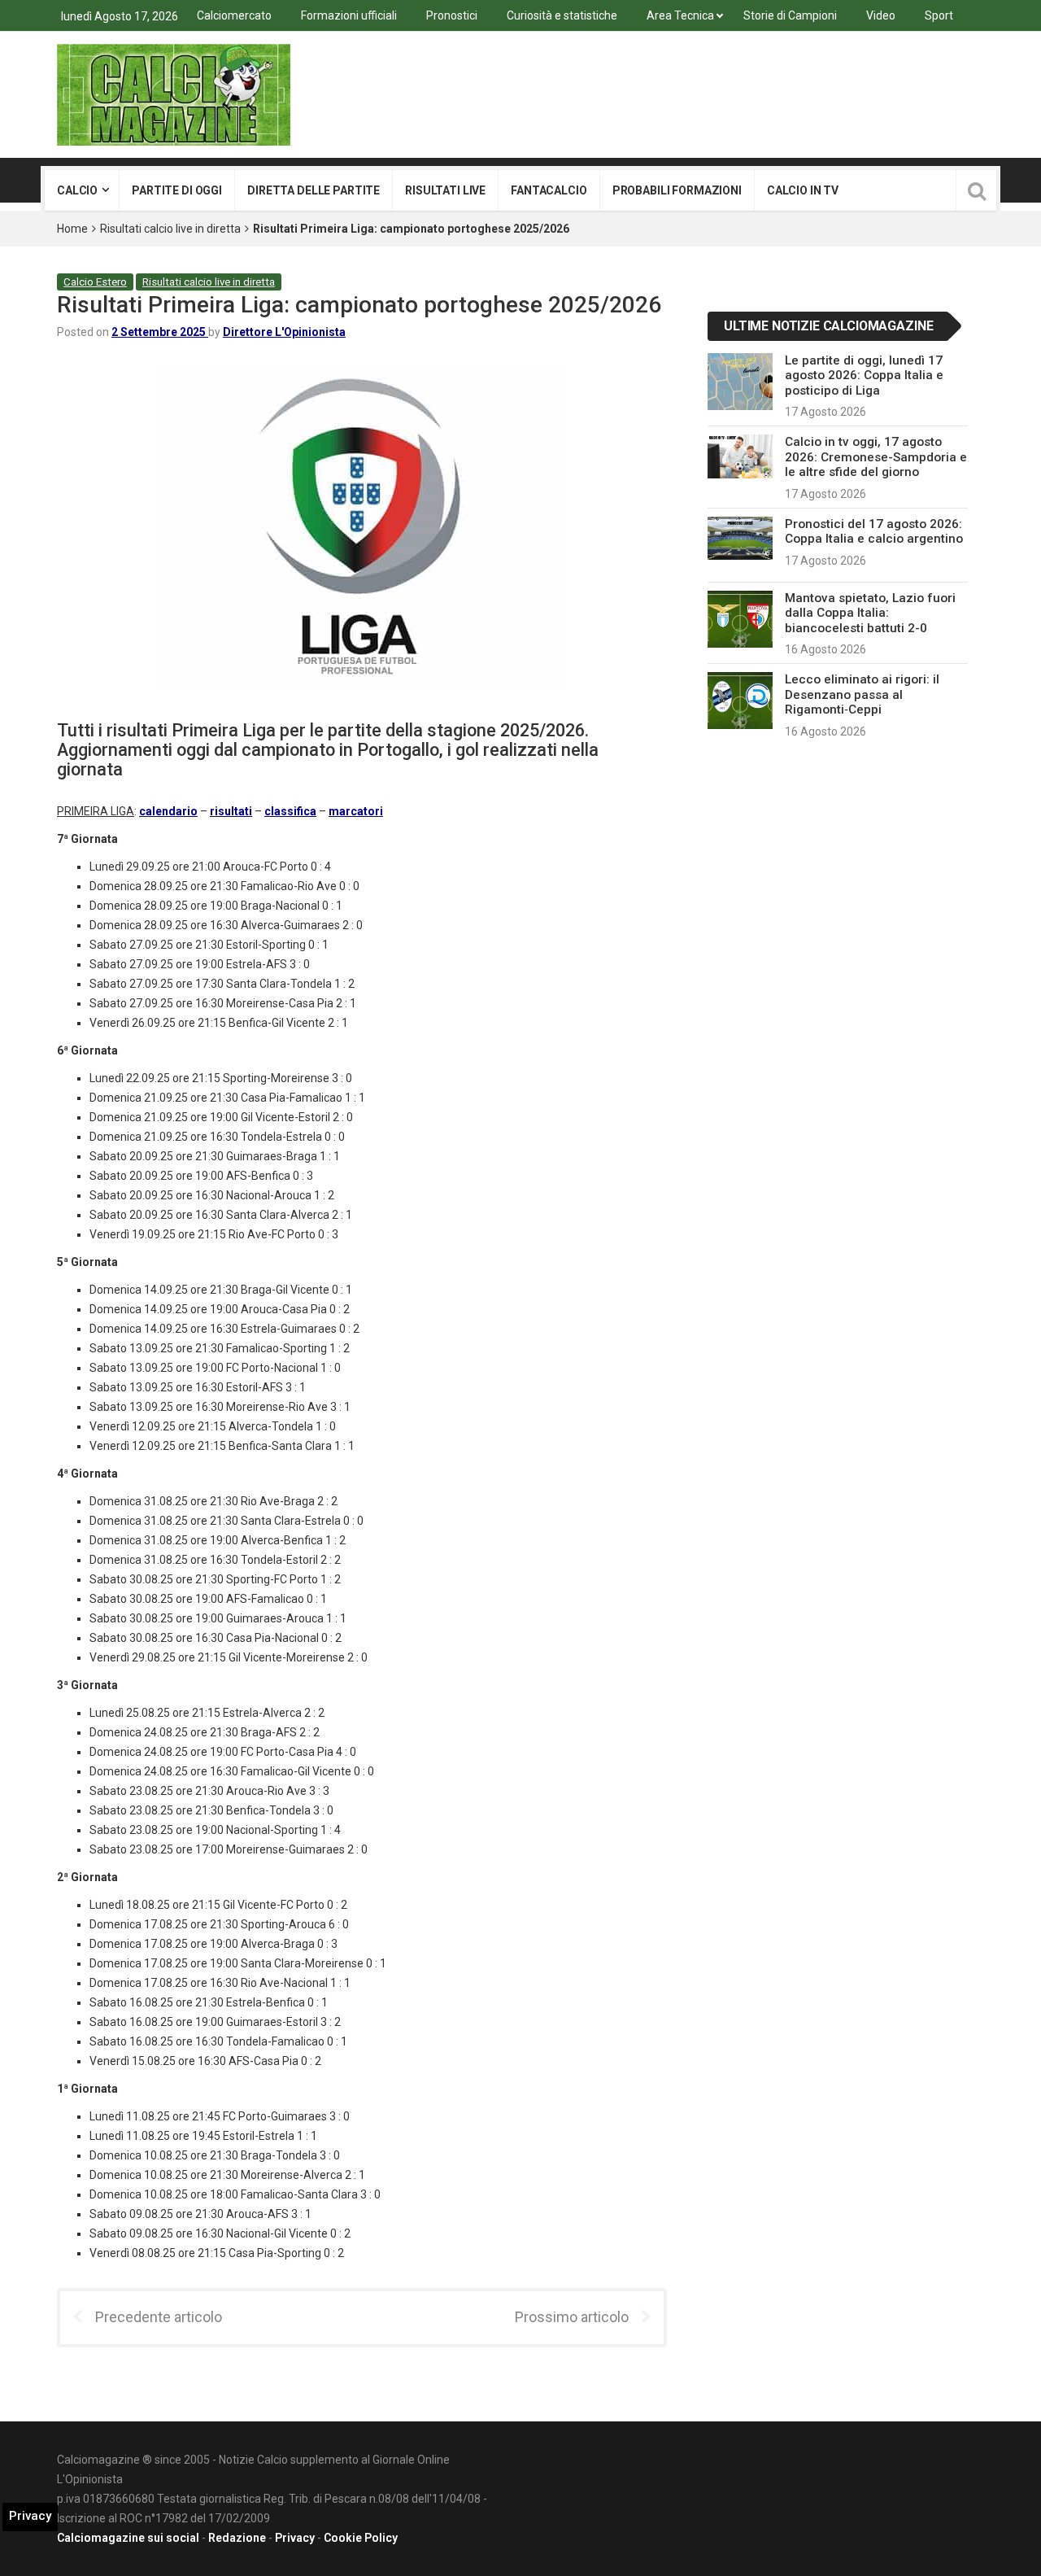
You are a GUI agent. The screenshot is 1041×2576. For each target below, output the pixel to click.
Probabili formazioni (677, 190)
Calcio (77, 190)
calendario (168, 811)
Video (881, 15)
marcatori (356, 811)
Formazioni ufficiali (349, 15)
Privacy (295, 2538)
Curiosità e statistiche (562, 15)
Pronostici (452, 15)
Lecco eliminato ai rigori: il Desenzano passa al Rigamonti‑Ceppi (862, 694)
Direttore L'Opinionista (284, 332)
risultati (231, 811)
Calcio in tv (803, 190)
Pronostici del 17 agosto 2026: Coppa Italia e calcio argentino (874, 531)
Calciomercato (234, 15)
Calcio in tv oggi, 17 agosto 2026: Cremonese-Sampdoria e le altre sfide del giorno (876, 457)
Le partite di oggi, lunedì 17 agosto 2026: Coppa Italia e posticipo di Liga (864, 375)
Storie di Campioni (790, 15)
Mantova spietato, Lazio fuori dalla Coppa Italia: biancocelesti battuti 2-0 (870, 613)
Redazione (237, 2538)
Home (72, 229)
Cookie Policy (361, 2538)
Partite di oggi (177, 190)
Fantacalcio (549, 190)
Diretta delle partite (314, 190)
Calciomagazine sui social (128, 2538)
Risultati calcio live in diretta (170, 229)
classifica (290, 811)
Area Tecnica (680, 15)
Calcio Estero (95, 282)
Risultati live (445, 190)
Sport (939, 15)
